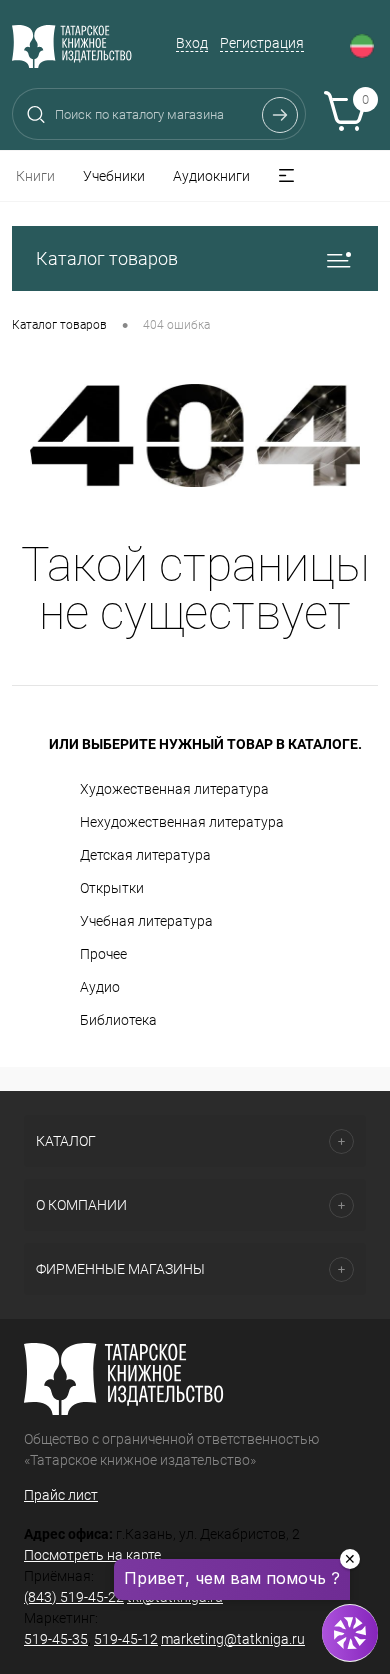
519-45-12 (126, 1639)
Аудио (100, 987)
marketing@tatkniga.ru (233, 1639)
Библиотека (118, 1020)
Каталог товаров (107, 258)
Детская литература (145, 855)
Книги (35, 176)
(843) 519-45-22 (74, 1597)
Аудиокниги (211, 176)
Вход (192, 43)
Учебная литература (146, 921)
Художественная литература (174, 789)
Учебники (114, 176)
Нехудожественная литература (182, 822)
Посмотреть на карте (92, 1555)
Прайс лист (61, 1495)
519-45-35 (56, 1639)
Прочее (103, 954)
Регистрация (262, 43)
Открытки (112, 888)
